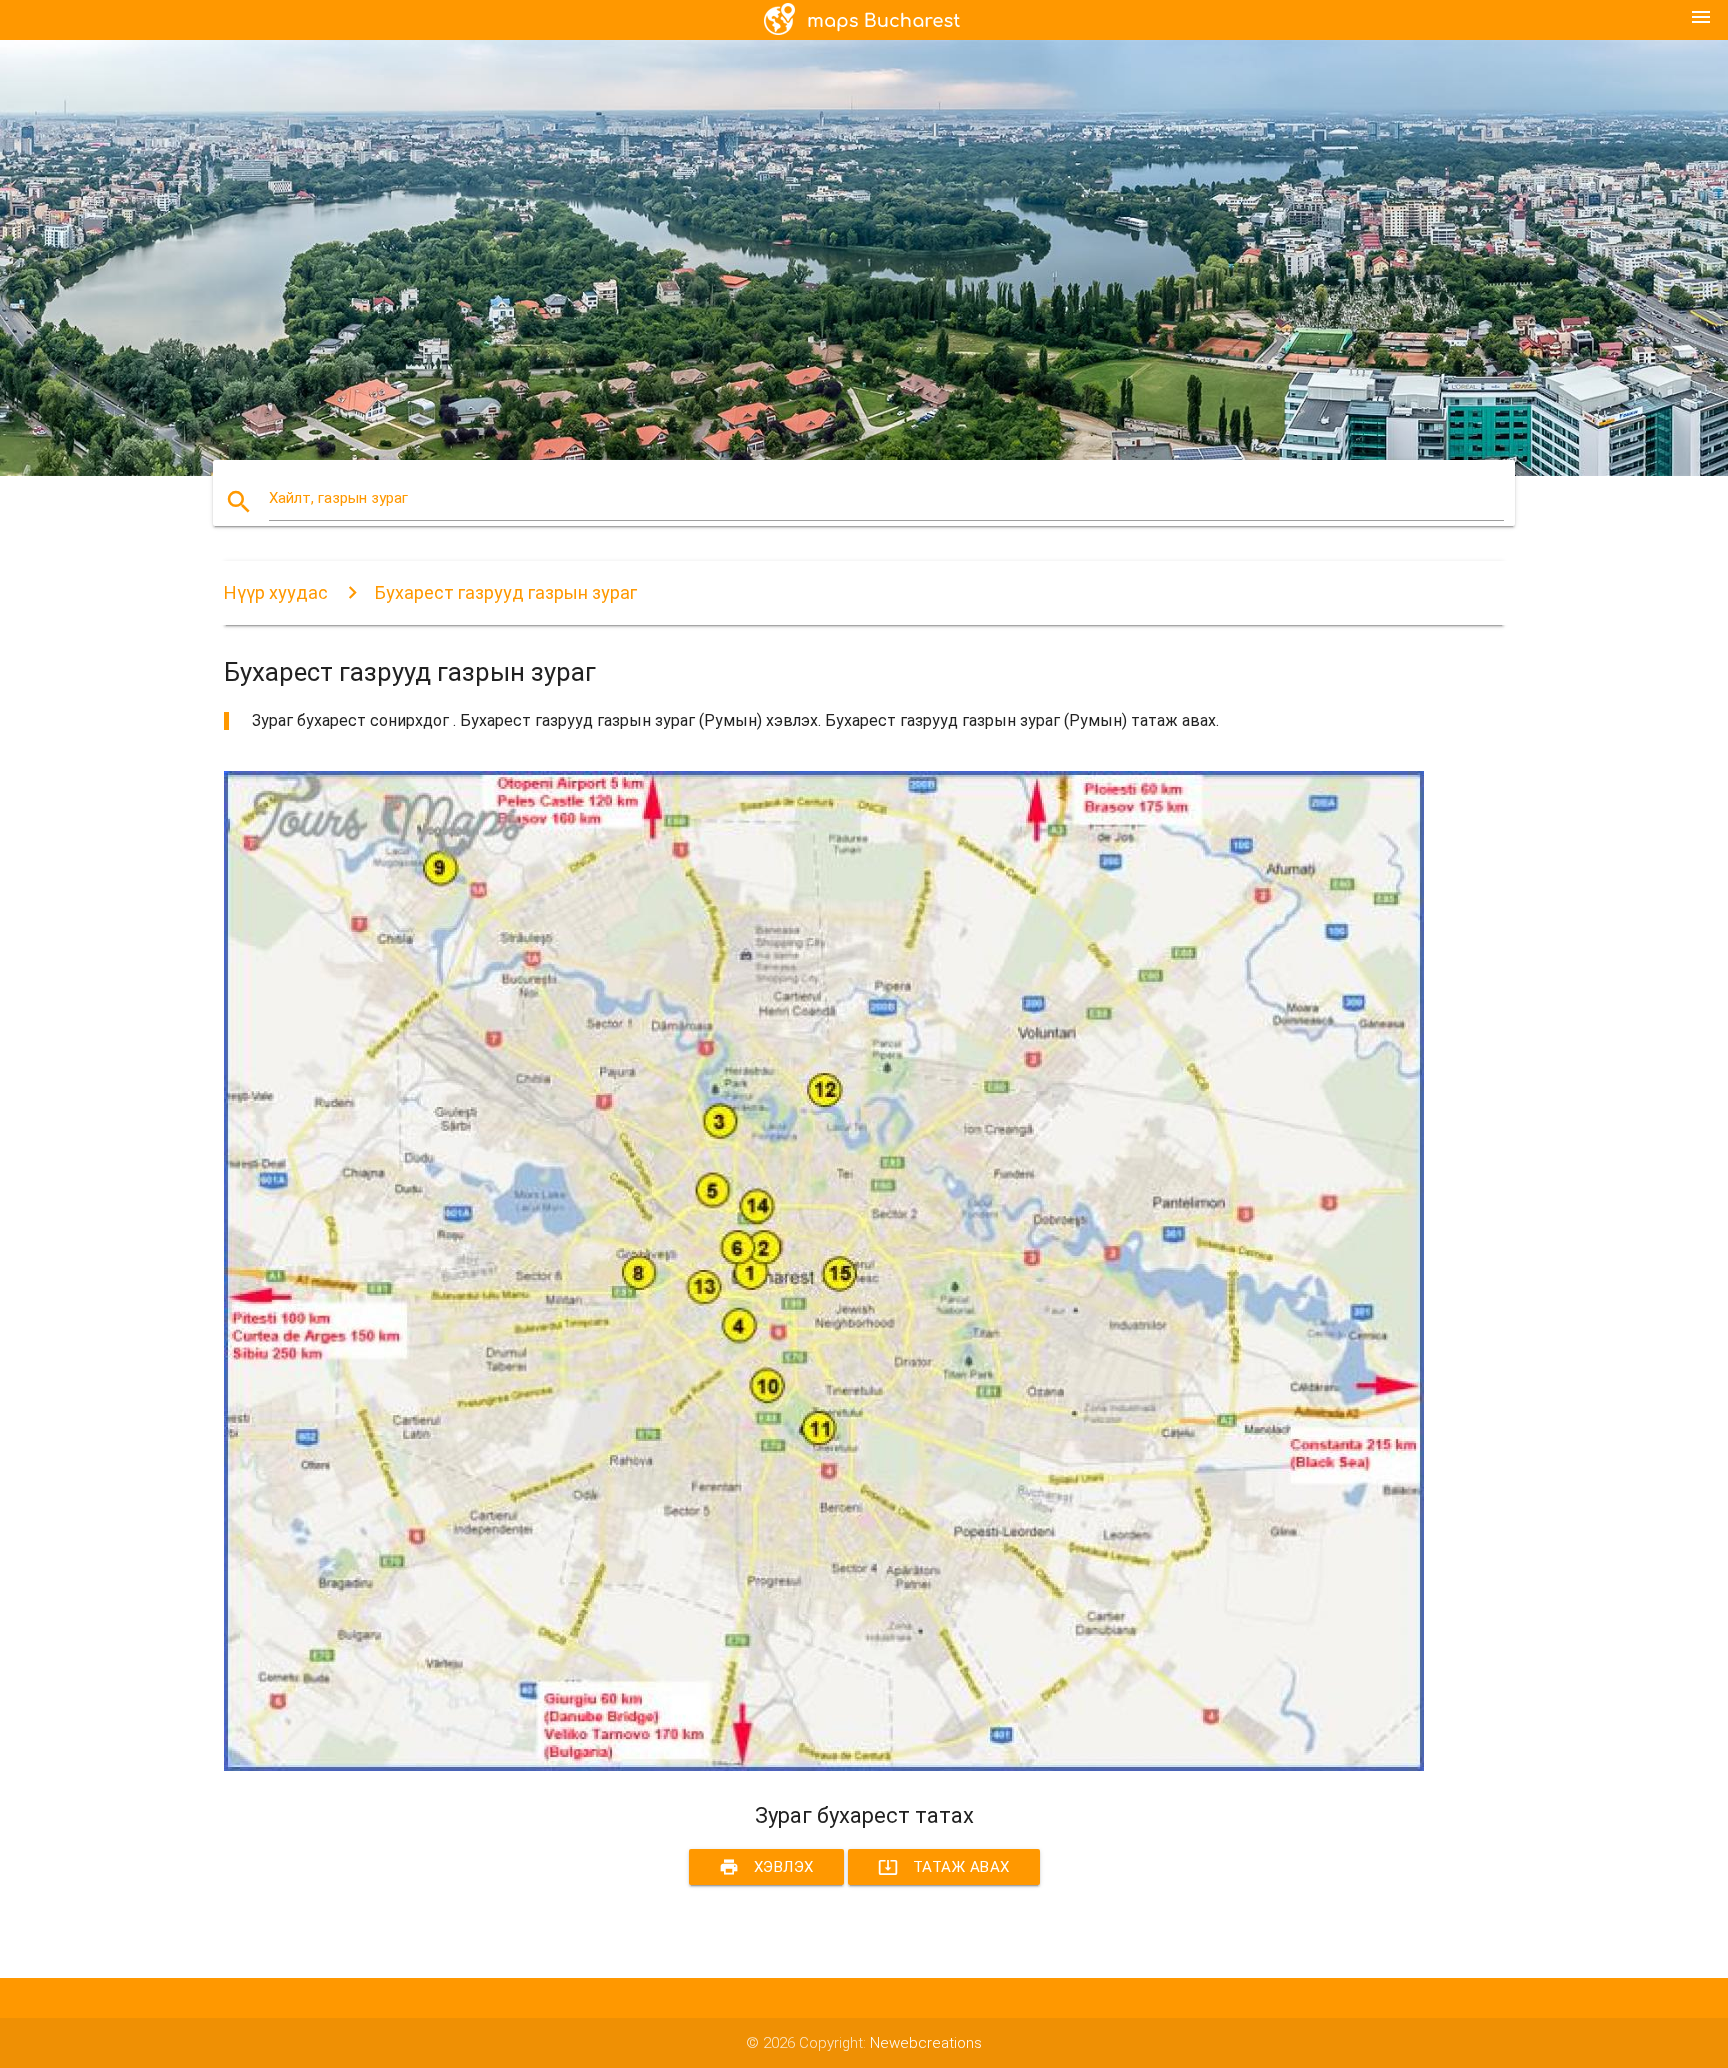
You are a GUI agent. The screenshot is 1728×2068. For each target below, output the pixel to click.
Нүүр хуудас (276, 592)
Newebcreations (926, 2043)
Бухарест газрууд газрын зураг (506, 592)
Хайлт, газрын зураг (338, 498)
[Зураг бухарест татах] (824, 1766)
